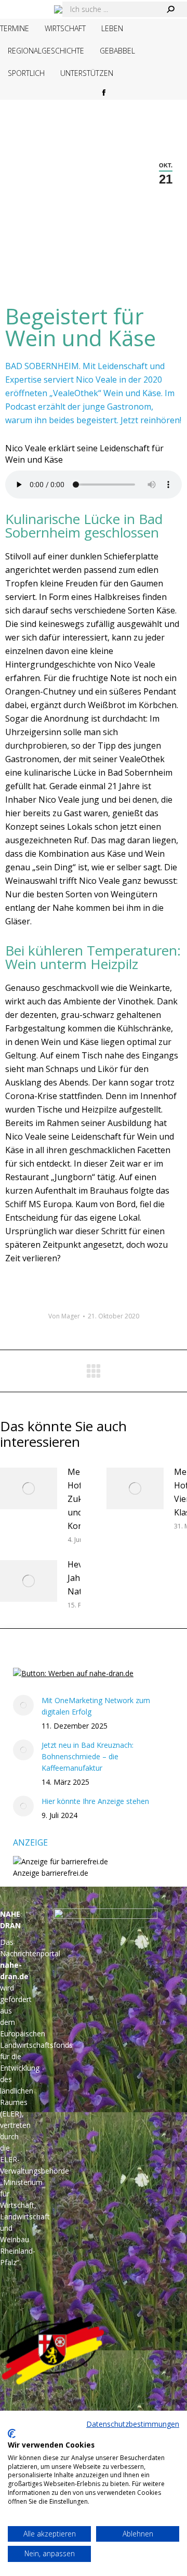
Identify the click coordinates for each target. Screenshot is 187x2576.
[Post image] (29, 1488)
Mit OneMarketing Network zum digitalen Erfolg (96, 1706)
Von (64, 1316)
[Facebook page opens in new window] (104, 93)
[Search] (170, 9)
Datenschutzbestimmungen (133, 2424)
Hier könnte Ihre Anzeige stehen (95, 1801)
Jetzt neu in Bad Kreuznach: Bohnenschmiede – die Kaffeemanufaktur (88, 1756)
